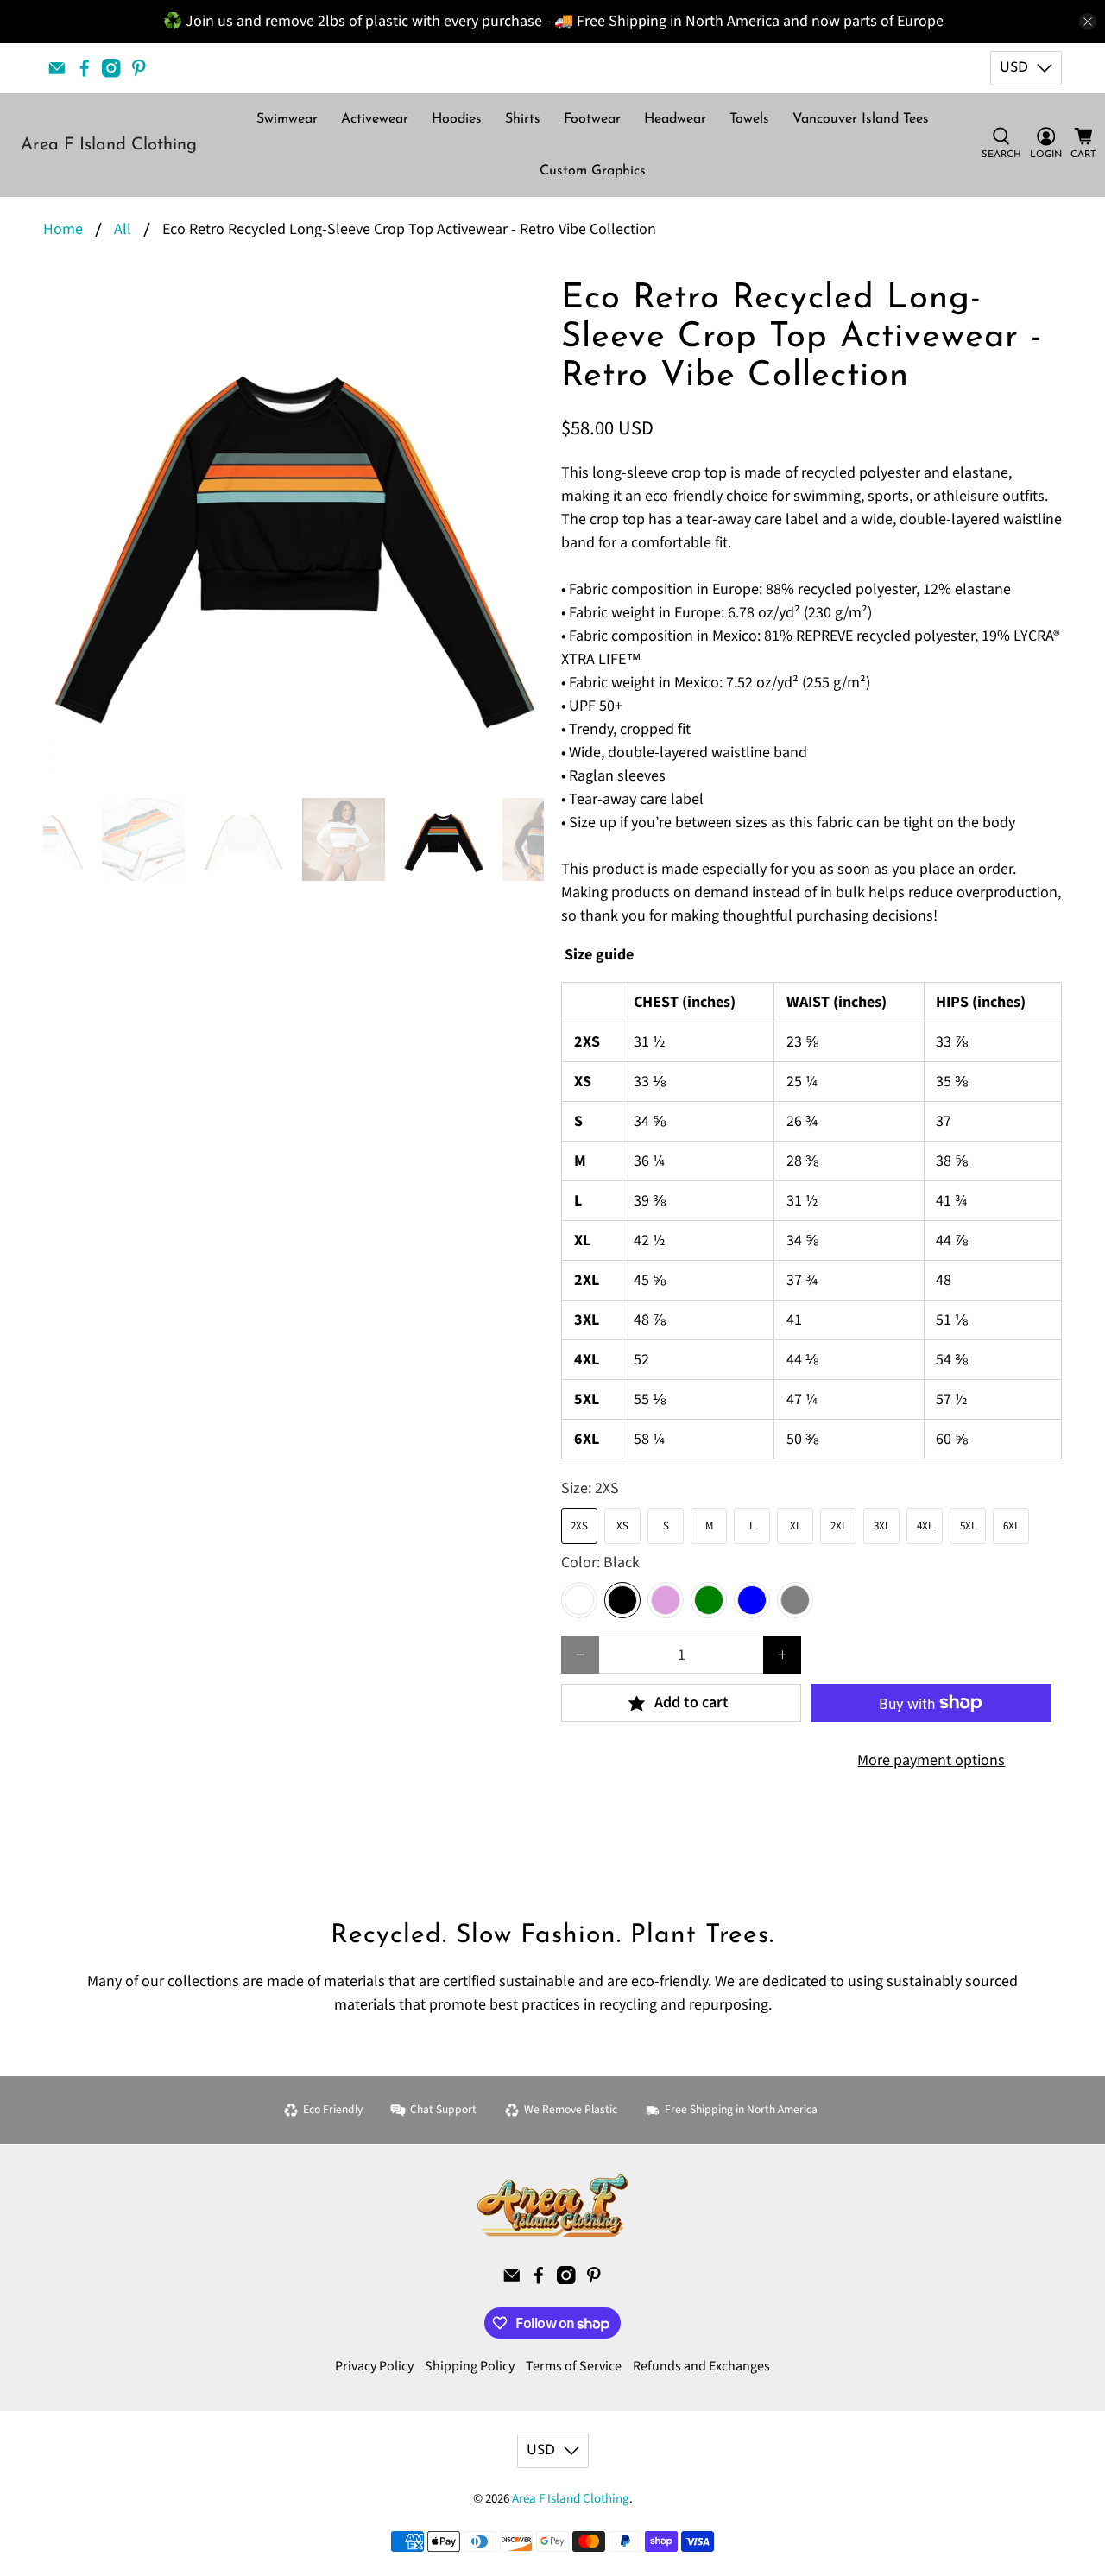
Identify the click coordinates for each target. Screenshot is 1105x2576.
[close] (1088, 22)
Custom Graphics (593, 171)
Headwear (675, 119)
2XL (839, 1526)
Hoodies (457, 119)
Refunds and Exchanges (701, 2366)
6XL (1011, 1526)
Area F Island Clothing (109, 145)
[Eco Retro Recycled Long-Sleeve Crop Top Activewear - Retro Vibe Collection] (294, 530)
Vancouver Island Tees (861, 119)
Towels (749, 119)
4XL (925, 1526)
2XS (579, 1526)
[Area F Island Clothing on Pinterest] (139, 68)
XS (622, 1526)
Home (63, 230)
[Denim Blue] (752, 1600)
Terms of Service (574, 2366)
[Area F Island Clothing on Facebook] (85, 68)
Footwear (592, 119)
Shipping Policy (470, 2366)
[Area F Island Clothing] (552, 2206)
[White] (579, 1600)
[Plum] (666, 1600)
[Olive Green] (709, 1600)
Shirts (523, 119)
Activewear (375, 119)
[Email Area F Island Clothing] (57, 68)
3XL (882, 1526)
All (123, 230)
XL (796, 1526)
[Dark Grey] (795, 1600)
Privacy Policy (374, 2366)
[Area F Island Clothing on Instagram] (111, 68)
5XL (968, 1526)
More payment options (931, 1760)
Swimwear (287, 119)
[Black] (622, 1600)
